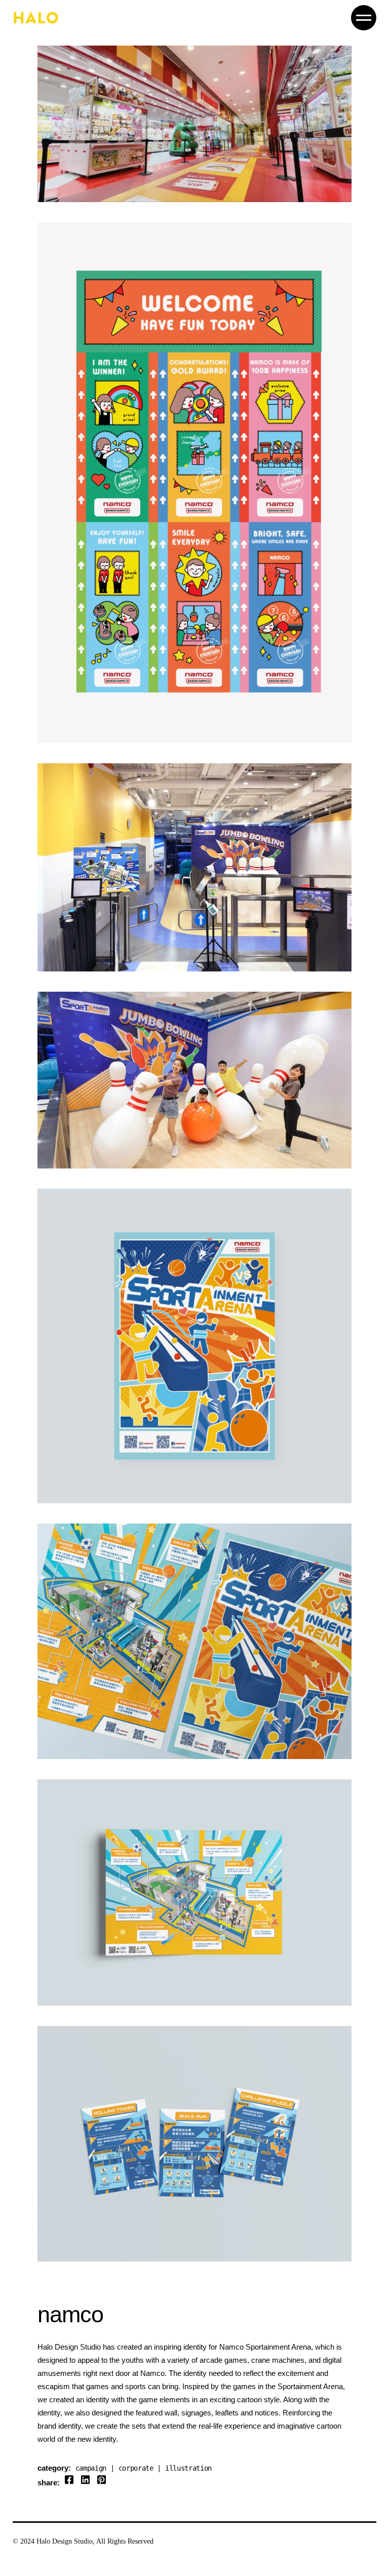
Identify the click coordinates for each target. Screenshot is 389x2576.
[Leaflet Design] (194, 1641)
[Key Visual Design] (194, 1346)
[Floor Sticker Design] (194, 124)
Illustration (188, 2468)
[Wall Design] (194, 868)
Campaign (91, 2468)
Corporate (136, 2468)
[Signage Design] (194, 2144)
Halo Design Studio (65, 2541)
